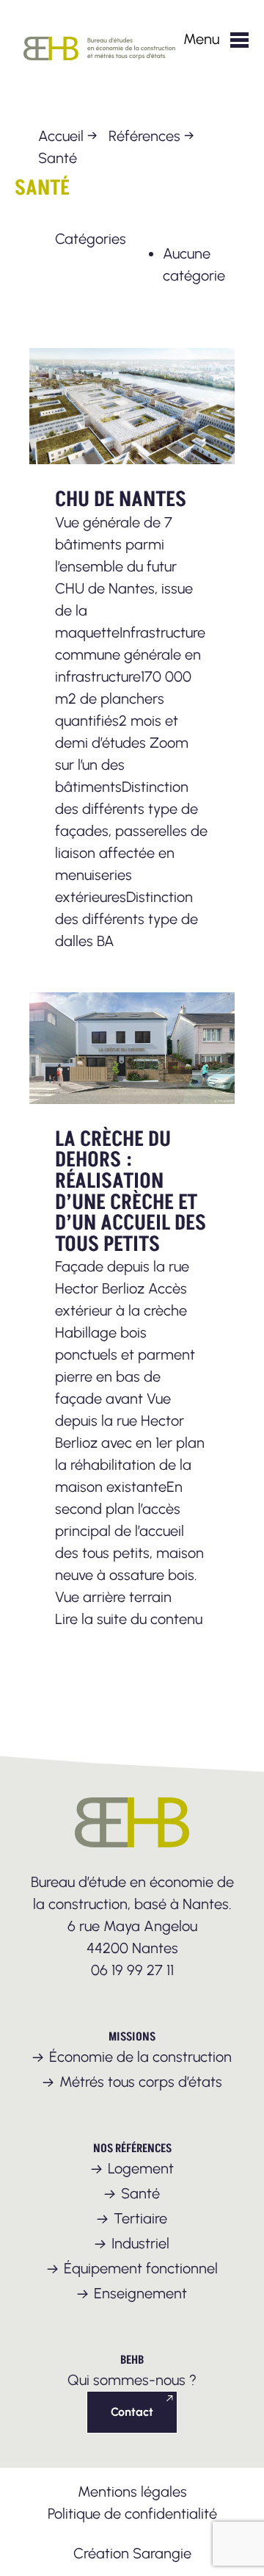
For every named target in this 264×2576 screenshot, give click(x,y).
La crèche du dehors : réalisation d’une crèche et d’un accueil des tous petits (131, 1192)
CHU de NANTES (121, 500)
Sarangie (162, 2553)
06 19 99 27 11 (132, 1970)
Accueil (61, 136)
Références (144, 136)
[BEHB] (103, 68)
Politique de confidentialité (132, 2514)
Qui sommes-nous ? (132, 2380)
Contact (132, 2412)
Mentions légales (132, 2492)
